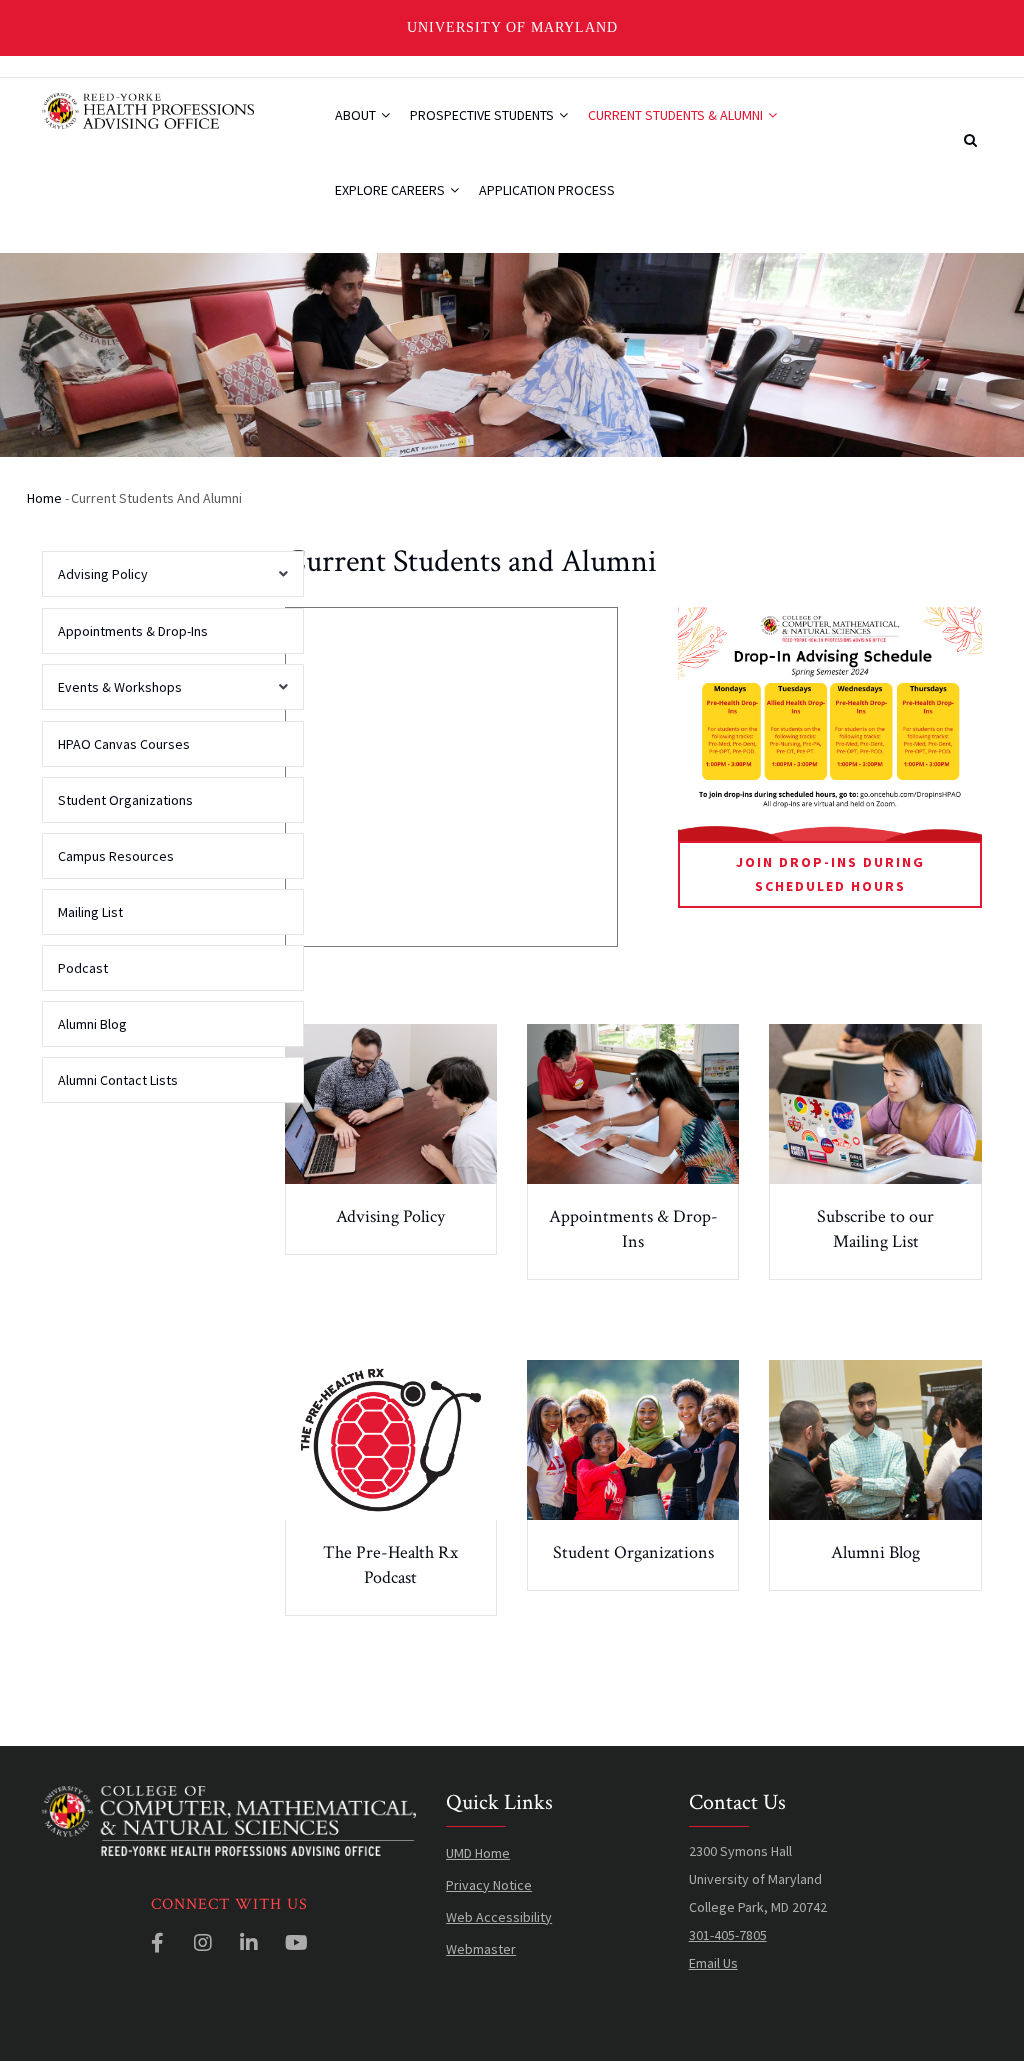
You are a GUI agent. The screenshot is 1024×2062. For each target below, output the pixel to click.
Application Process (547, 190)
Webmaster (481, 1949)
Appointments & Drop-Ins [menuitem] (133, 631)
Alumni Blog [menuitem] (92, 1024)
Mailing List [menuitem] (90, 912)
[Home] (148, 108)
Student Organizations (633, 1552)
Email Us (713, 1963)
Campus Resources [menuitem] (116, 856)
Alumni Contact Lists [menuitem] (118, 1080)
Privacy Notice (489, 1885)
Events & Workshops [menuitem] (112, 694)
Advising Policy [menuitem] (95, 581)
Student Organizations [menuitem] (125, 800)
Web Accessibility (499, 1917)
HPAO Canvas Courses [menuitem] (124, 744)
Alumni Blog (875, 1552)
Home (44, 498)
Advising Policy (390, 1216)
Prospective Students (483, 115)
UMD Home (478, 1853)
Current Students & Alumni (677, 115)
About (357, 115)
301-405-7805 (728, 1935)
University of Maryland (512, 27)
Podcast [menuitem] (83, 968)
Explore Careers (391, 190)
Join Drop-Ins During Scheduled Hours (830, 873)
